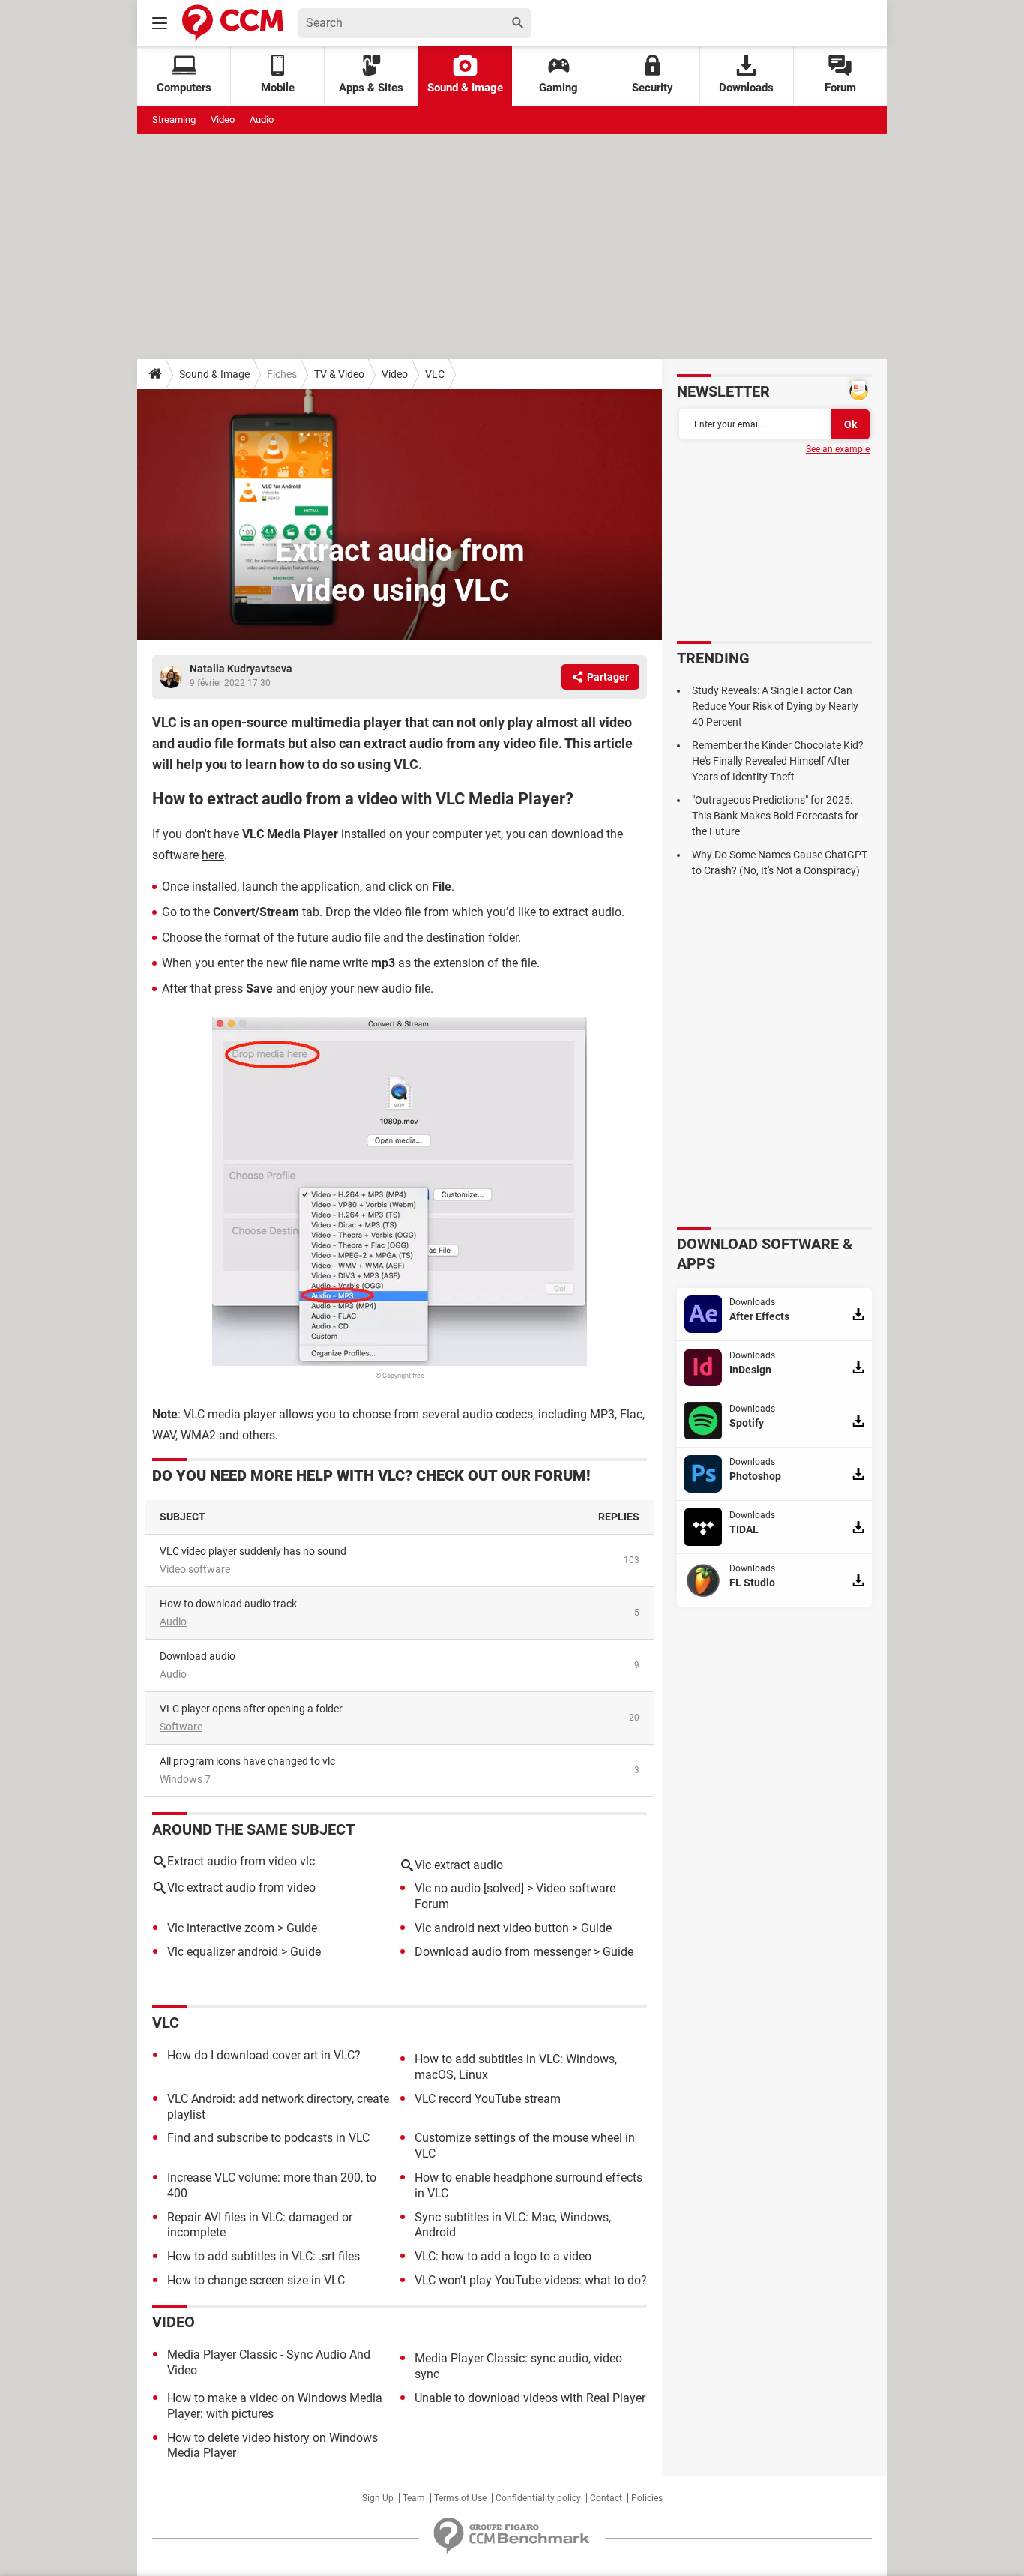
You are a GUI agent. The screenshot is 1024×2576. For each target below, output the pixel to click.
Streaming (174, 120)
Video (223, 120)
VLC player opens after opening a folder (251, 1709)
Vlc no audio (448, 1888)
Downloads (746, 88)
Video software (195, 1569)
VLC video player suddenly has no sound (253, 1551)
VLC (435, 374)
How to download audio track (228, 1604)
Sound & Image (465, 88)
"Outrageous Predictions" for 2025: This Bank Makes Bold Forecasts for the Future (775, 816)
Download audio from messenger (503, 1952)
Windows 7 (185, 1779)
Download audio (198, 1656)
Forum (840, 88)
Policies (647, 2498)
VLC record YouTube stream (488, 2099)
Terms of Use (460, 2498)
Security (653, 88)
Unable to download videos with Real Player (530, 2398)
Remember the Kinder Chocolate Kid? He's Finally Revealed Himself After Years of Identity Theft (778, 761)
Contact (606, 2498)
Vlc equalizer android (223, 1952)
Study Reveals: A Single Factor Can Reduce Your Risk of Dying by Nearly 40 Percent (775, 706)
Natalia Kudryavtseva (241, 669)
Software (181, 1727)
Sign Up (378, 2498)
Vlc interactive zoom (221, 1928)
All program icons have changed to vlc (247, 1761)
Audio (262, 120)
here (213, 855)
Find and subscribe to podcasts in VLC (268, 2138)
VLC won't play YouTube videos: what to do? (531, 2280)
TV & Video (339, 374)
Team (414, 2498)
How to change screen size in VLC (256, 2280)
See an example (838, 449)
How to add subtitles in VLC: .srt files (263, 2256)
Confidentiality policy (538, 2498)
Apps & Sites (371, 88)
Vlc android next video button (492, 1928)
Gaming (558, 88)
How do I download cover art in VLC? (264, 2055)
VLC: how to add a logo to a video (503, 2256)
